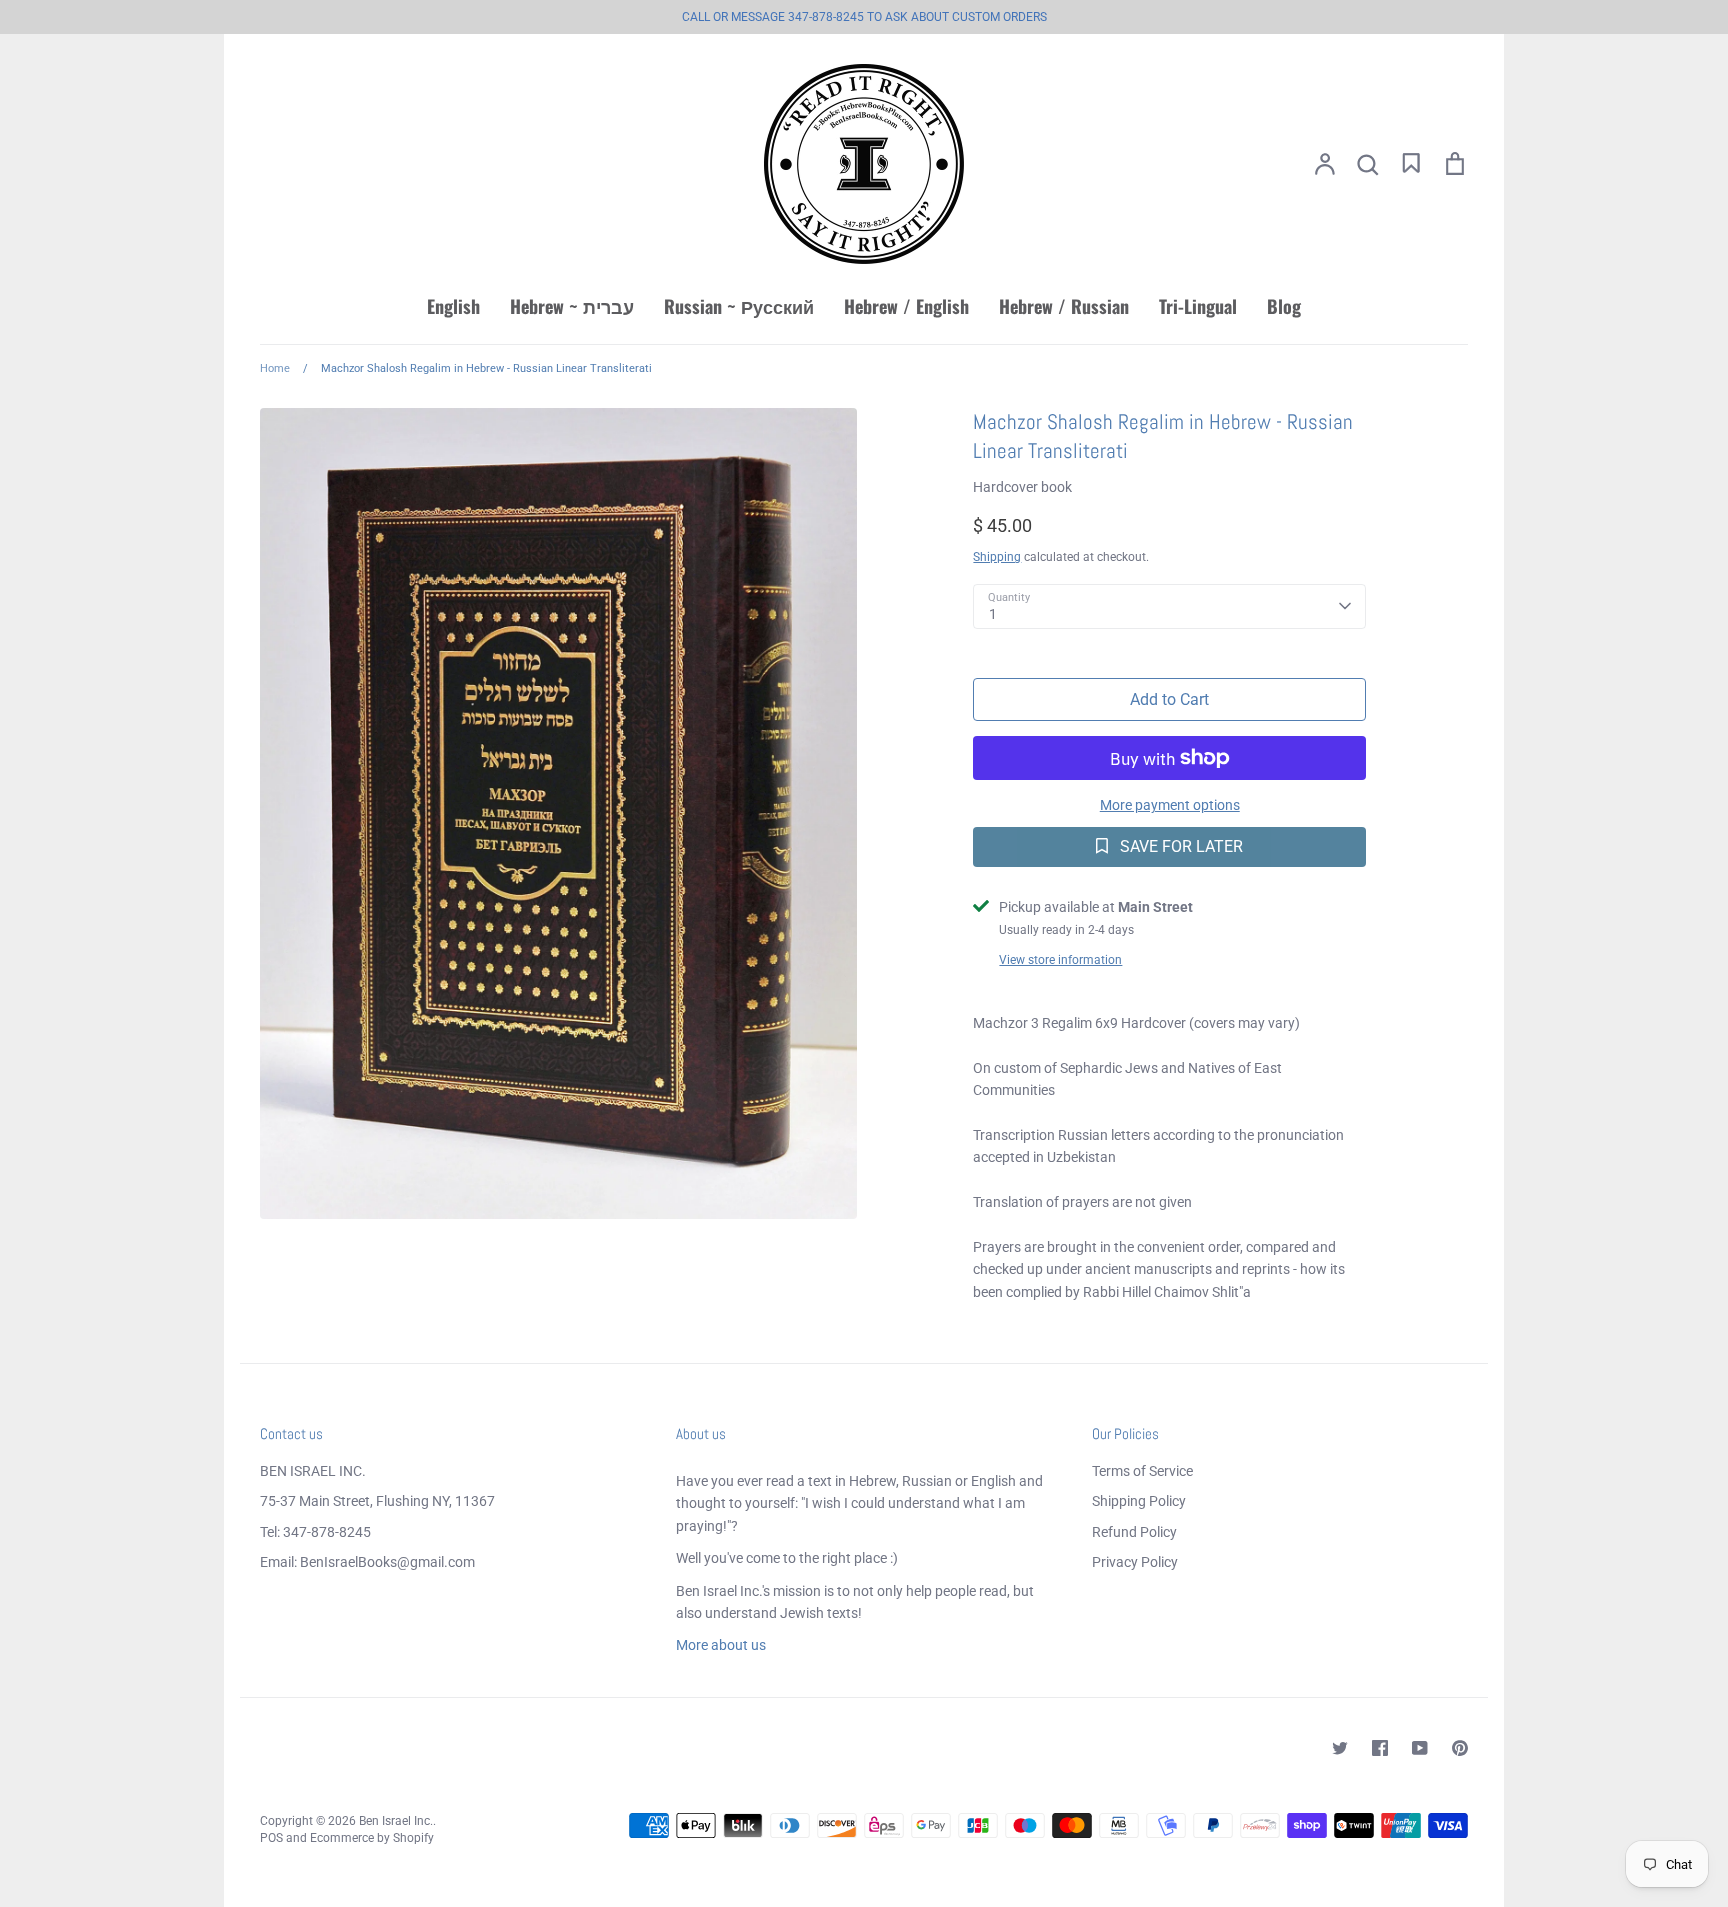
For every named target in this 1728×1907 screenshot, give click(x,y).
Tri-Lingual (1198, 306)
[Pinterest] (1460, 1748)
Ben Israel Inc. (396, 1821)
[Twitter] (1340, 1748)
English (453, 306)
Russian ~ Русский (739, 306)
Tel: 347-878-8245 (315, 1532)
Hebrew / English (906, 306)
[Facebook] (1380, 1748)
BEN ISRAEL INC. (313, 1471)
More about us (721, 1645)
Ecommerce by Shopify (372, 1838)
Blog (1284, 306)
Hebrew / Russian (1064, 306)
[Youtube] (1420, 1748)
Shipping (997, 557)
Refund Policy (1134, 1532)
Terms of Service (1142, 1471)
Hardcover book (1022, 487)
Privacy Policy (1135, 1562)
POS (271, 1838)
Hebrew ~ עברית (572, 306)
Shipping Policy (1139, 1501)
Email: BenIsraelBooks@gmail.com (367, 1562)
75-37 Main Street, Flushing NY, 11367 (377, 1501)
